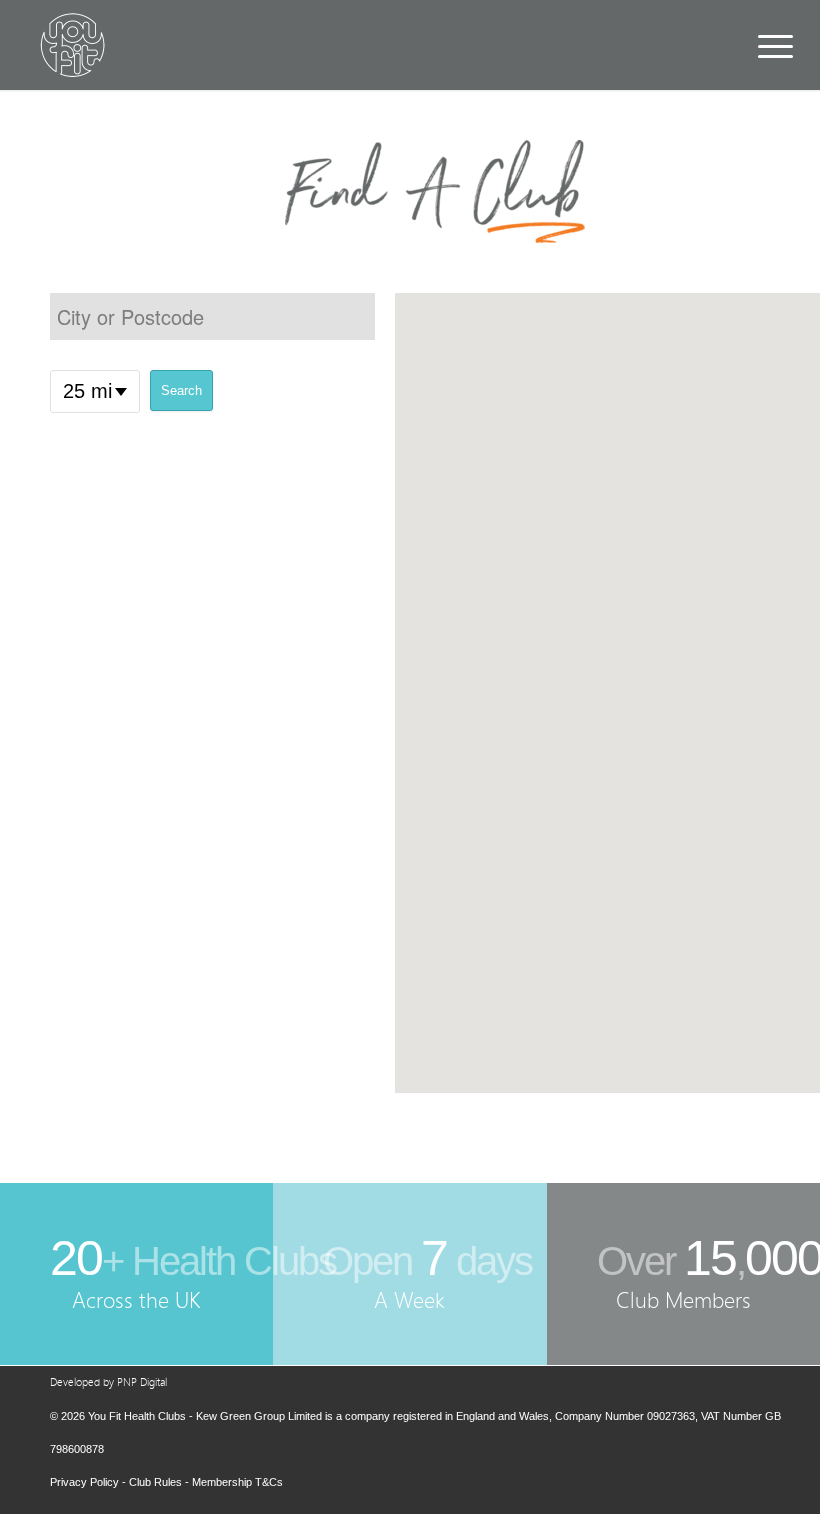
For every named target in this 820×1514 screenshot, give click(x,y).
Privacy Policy (84, 1482)
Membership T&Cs (237, 1482)
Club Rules (155, 1482)
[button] (607, 692)
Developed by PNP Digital (108, 1382)
